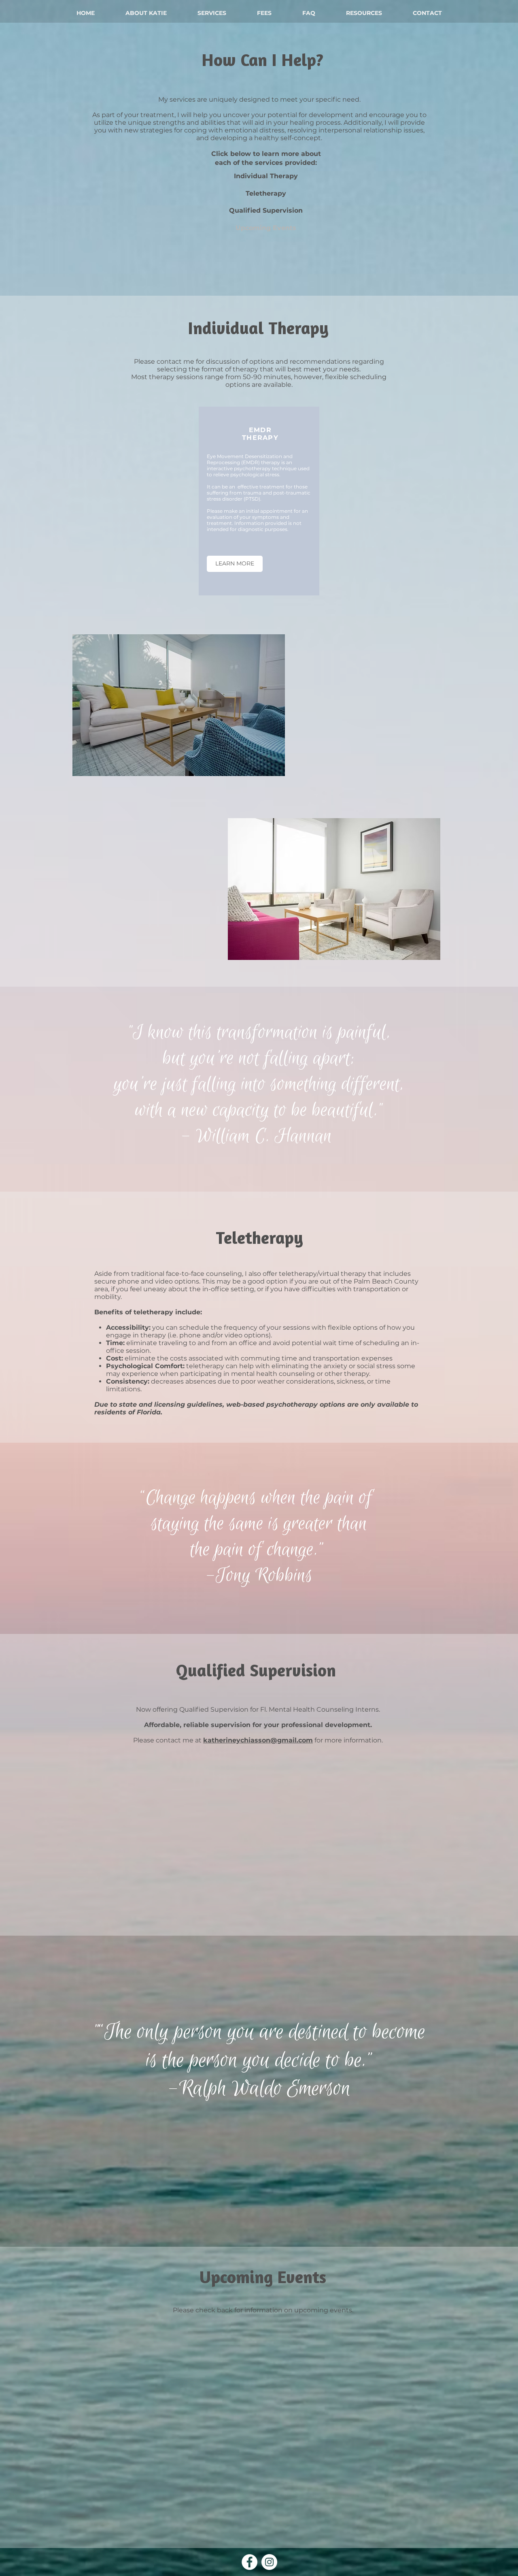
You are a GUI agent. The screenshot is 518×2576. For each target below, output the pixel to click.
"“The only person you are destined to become (259, 2032)
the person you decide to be (262, 2060)
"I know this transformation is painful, (259, 1032)
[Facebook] (249, 2562)
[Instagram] (269, 2562)
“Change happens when (221, 1498)
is (154, 2060)
